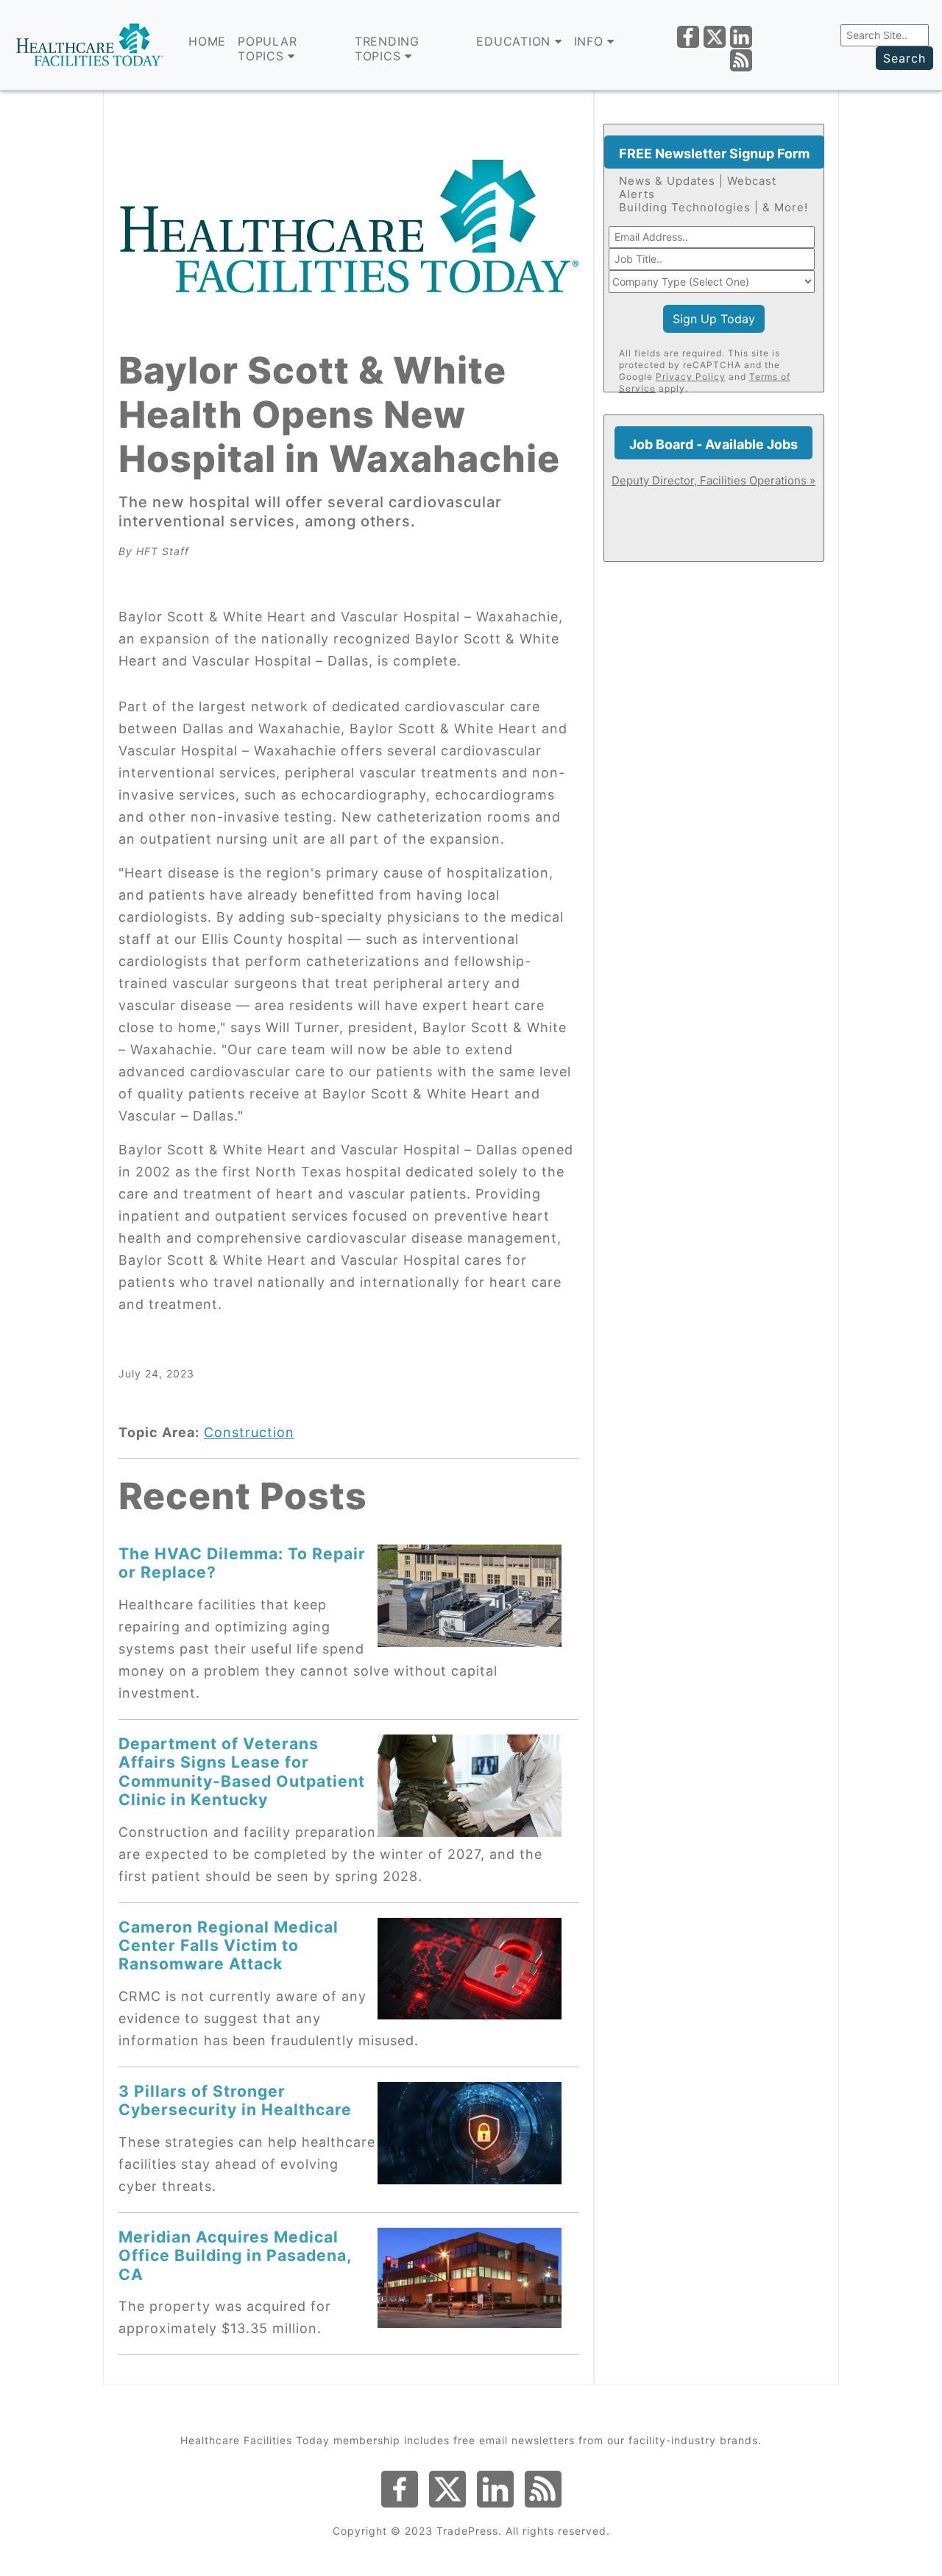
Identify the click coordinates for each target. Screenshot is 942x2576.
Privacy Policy (691, 377)
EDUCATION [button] (516, 41)
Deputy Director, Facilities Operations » (713, 480)
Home (207, 41)
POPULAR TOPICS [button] (267, 49)
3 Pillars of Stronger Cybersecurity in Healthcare (235, 2100)
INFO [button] (591, 41)
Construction (249, 1432)
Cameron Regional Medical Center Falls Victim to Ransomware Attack (229, 1945)
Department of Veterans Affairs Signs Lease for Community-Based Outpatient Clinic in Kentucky (242, 1771)
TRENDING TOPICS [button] (387, 49)
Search (904, 58)
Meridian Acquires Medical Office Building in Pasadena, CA (235, 2255)
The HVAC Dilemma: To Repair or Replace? (242, 1563)
